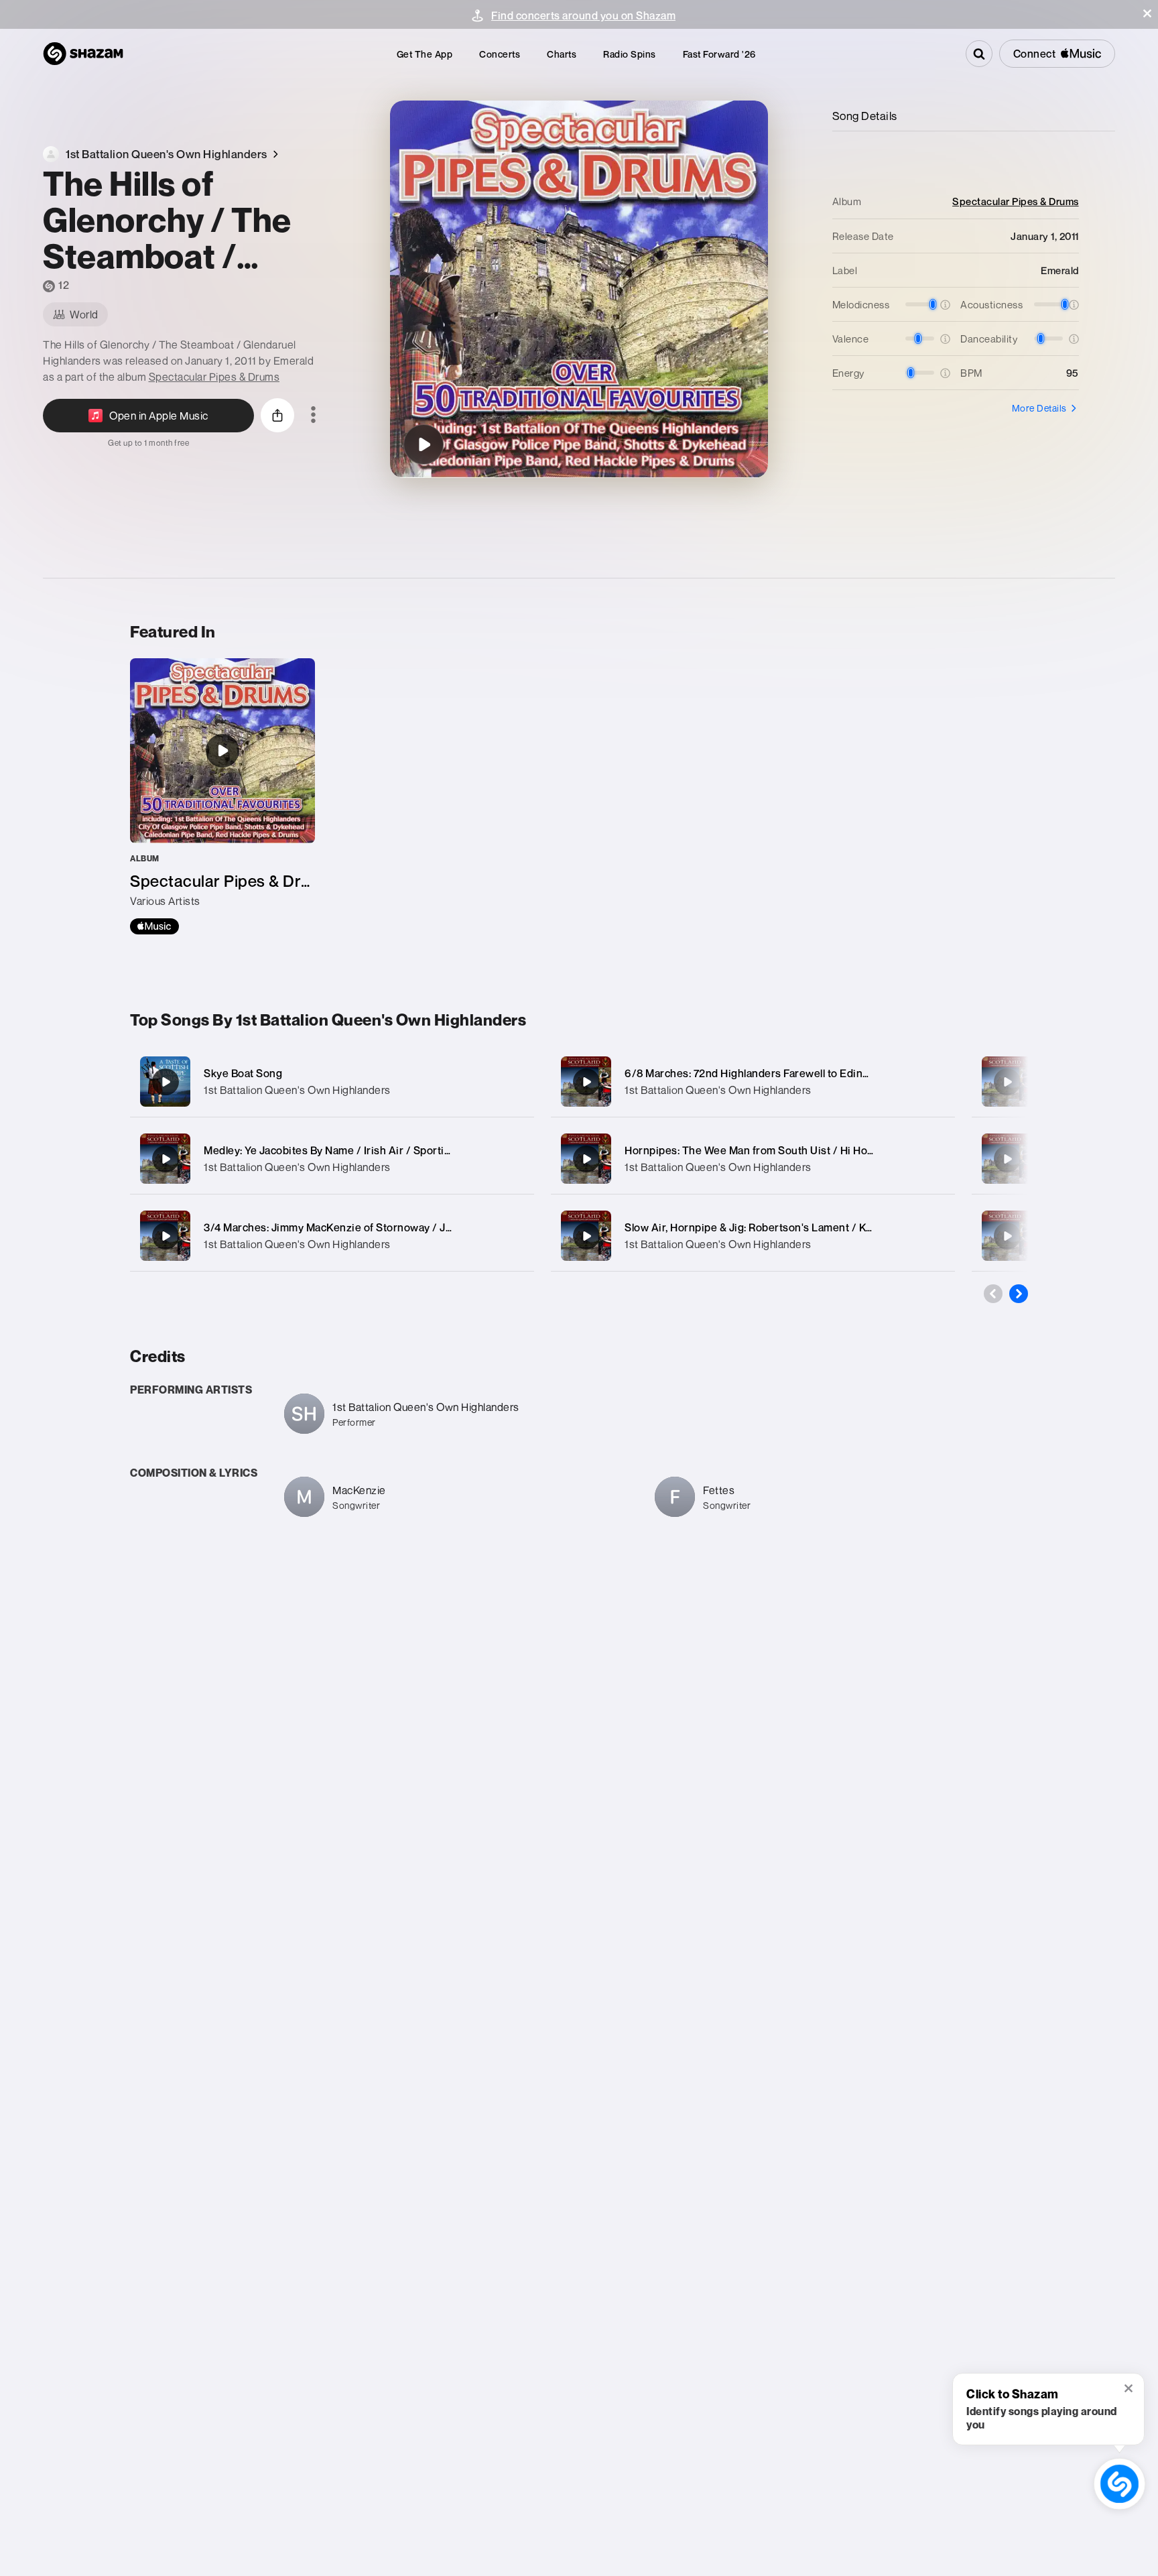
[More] (510, 1082)
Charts (562, 54)
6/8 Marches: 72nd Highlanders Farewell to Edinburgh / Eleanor (783, 1073)
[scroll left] (993, 1294)
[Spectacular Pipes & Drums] (222, 796)
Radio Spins (630, 54)
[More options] (313, 416)
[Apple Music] (154, 926)
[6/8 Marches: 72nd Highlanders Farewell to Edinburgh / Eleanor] (753, 1082)
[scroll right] (1019, 1294)
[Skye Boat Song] (332, 1082)
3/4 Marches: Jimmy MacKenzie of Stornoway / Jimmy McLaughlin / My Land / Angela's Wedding (444, 1227)
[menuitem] (425, 54)
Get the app (425, 54)
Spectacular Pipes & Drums (214, 377)
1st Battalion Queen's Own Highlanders (297, 1090)
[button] (1147, 13)
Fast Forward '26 (719, 54)
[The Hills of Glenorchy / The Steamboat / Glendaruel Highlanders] (424, 444)
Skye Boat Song (243, 1073)
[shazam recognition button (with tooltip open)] (1120, 2484)
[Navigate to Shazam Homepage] (83, 54)
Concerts (500, 54)
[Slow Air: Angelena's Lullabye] (1007, 1159)
